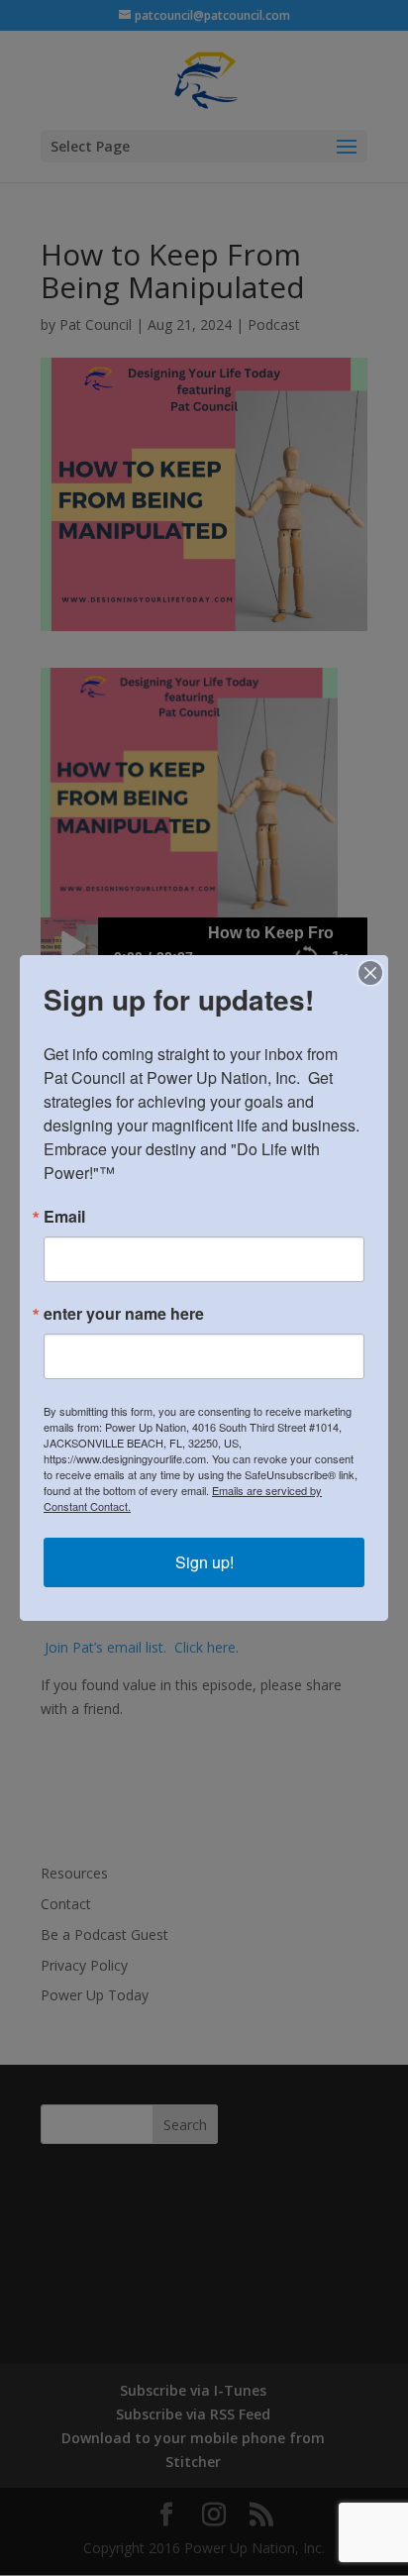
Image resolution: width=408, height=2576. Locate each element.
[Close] (370, 973)
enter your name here (124, 1314)
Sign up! (204, 1562)
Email (64, 1217)
